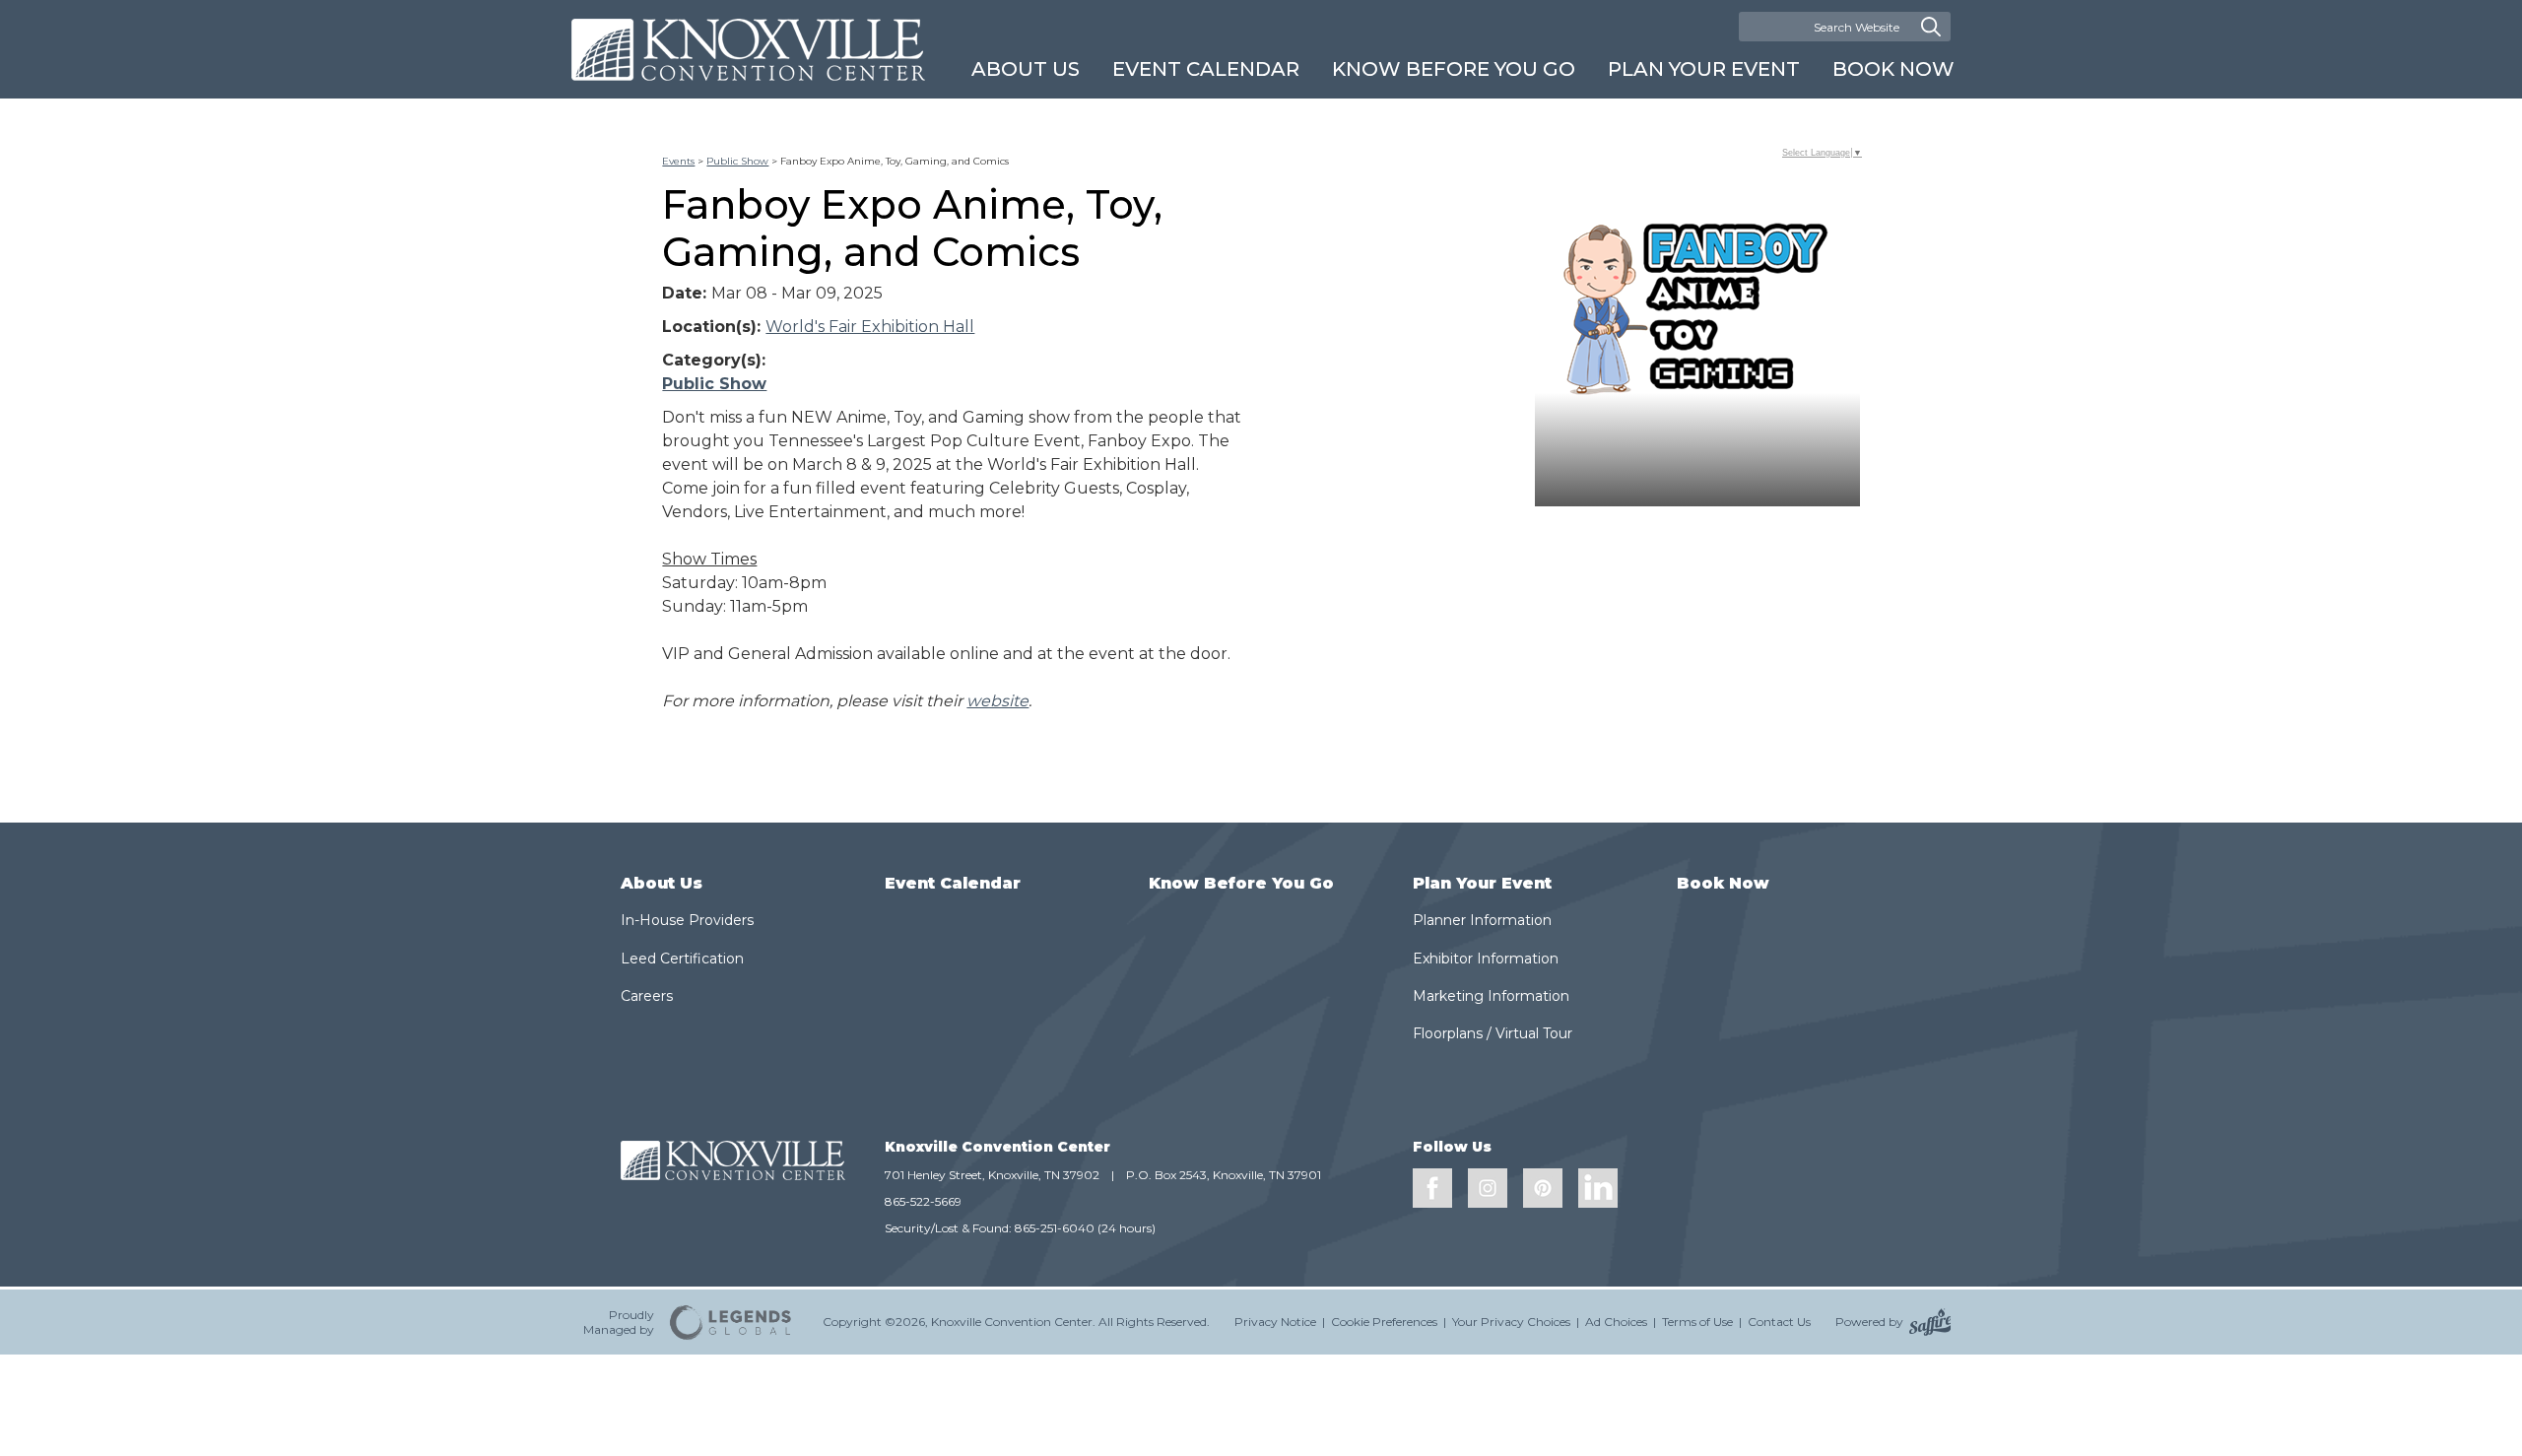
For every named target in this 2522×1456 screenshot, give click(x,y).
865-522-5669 (923, 1201)
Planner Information (1482, 920)
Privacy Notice (1275, 1322)
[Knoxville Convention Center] (748, 50)
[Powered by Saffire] (1930, 1322)
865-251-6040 (1055, 1228)
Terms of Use (1697, 1322)
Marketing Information (1491, 996)
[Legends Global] (731, 1322)
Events (678, 161)
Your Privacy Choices (1511, 1322)
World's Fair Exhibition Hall (870, 327)
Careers (647, 996)
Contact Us (1779, 1322)
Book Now (1893, 69)
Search (1931, 27)
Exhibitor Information (1486, 959)
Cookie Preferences (1384, 1322)
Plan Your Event (1704, 69)
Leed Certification (682, 959)
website (997, 701)
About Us (1026, 69)
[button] (1697, 344)
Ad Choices (1616, 1322)
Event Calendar (1206, 69)
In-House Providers (687, 920)
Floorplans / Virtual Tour (1493, 1033)
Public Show (737, 161)
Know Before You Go (1454, 69)
